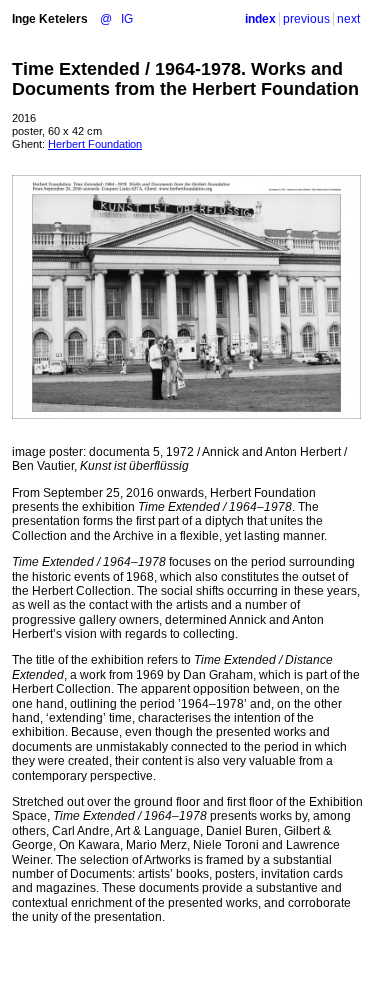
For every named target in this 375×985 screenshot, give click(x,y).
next (348, 19)
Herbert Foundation (95, 144)
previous (306, 19)
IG (127, 19)
